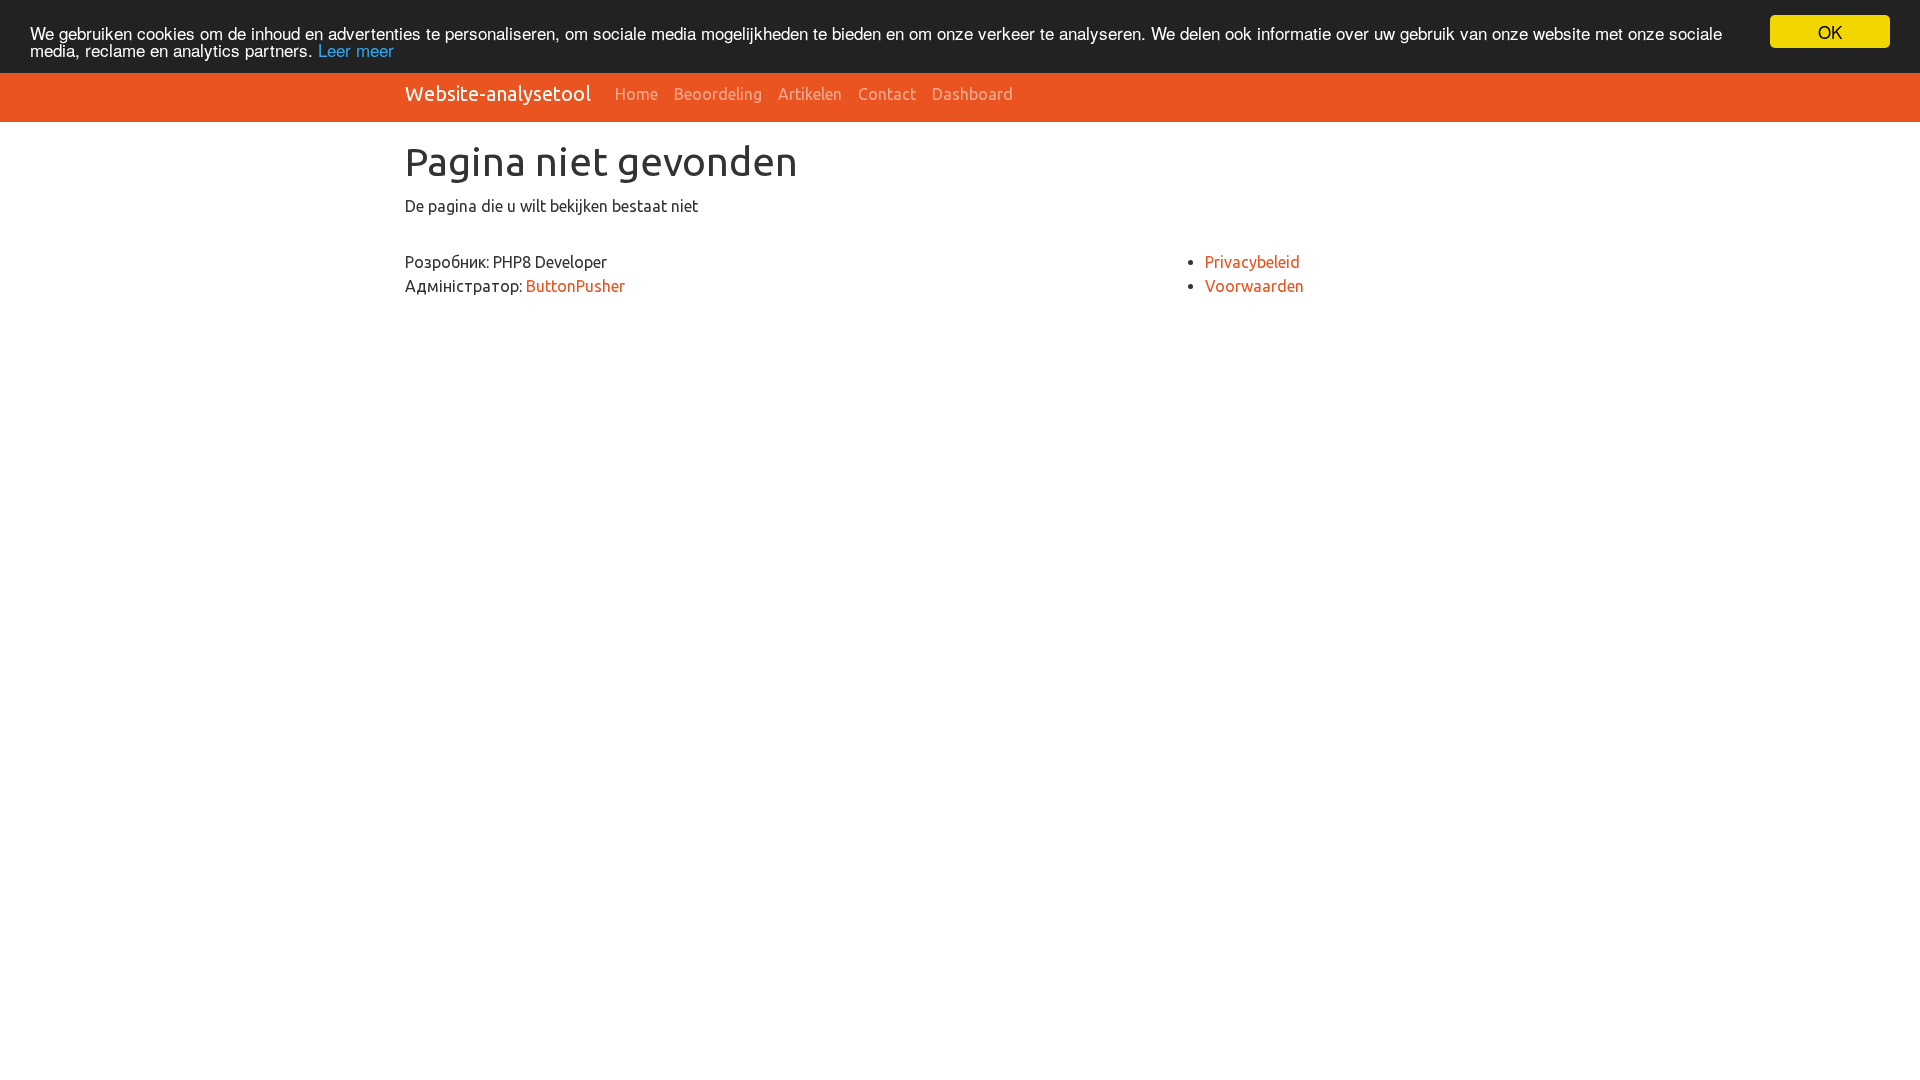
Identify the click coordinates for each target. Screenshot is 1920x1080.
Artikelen (810, 94)
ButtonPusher (575, 286)
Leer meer (356, 49)
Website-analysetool (498, 93)
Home (636, 94)
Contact (887, 94)
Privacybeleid (1252, 262)
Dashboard (972, 94)
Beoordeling (718, 94)
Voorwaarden (1254, 286)
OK (1830, 31)
